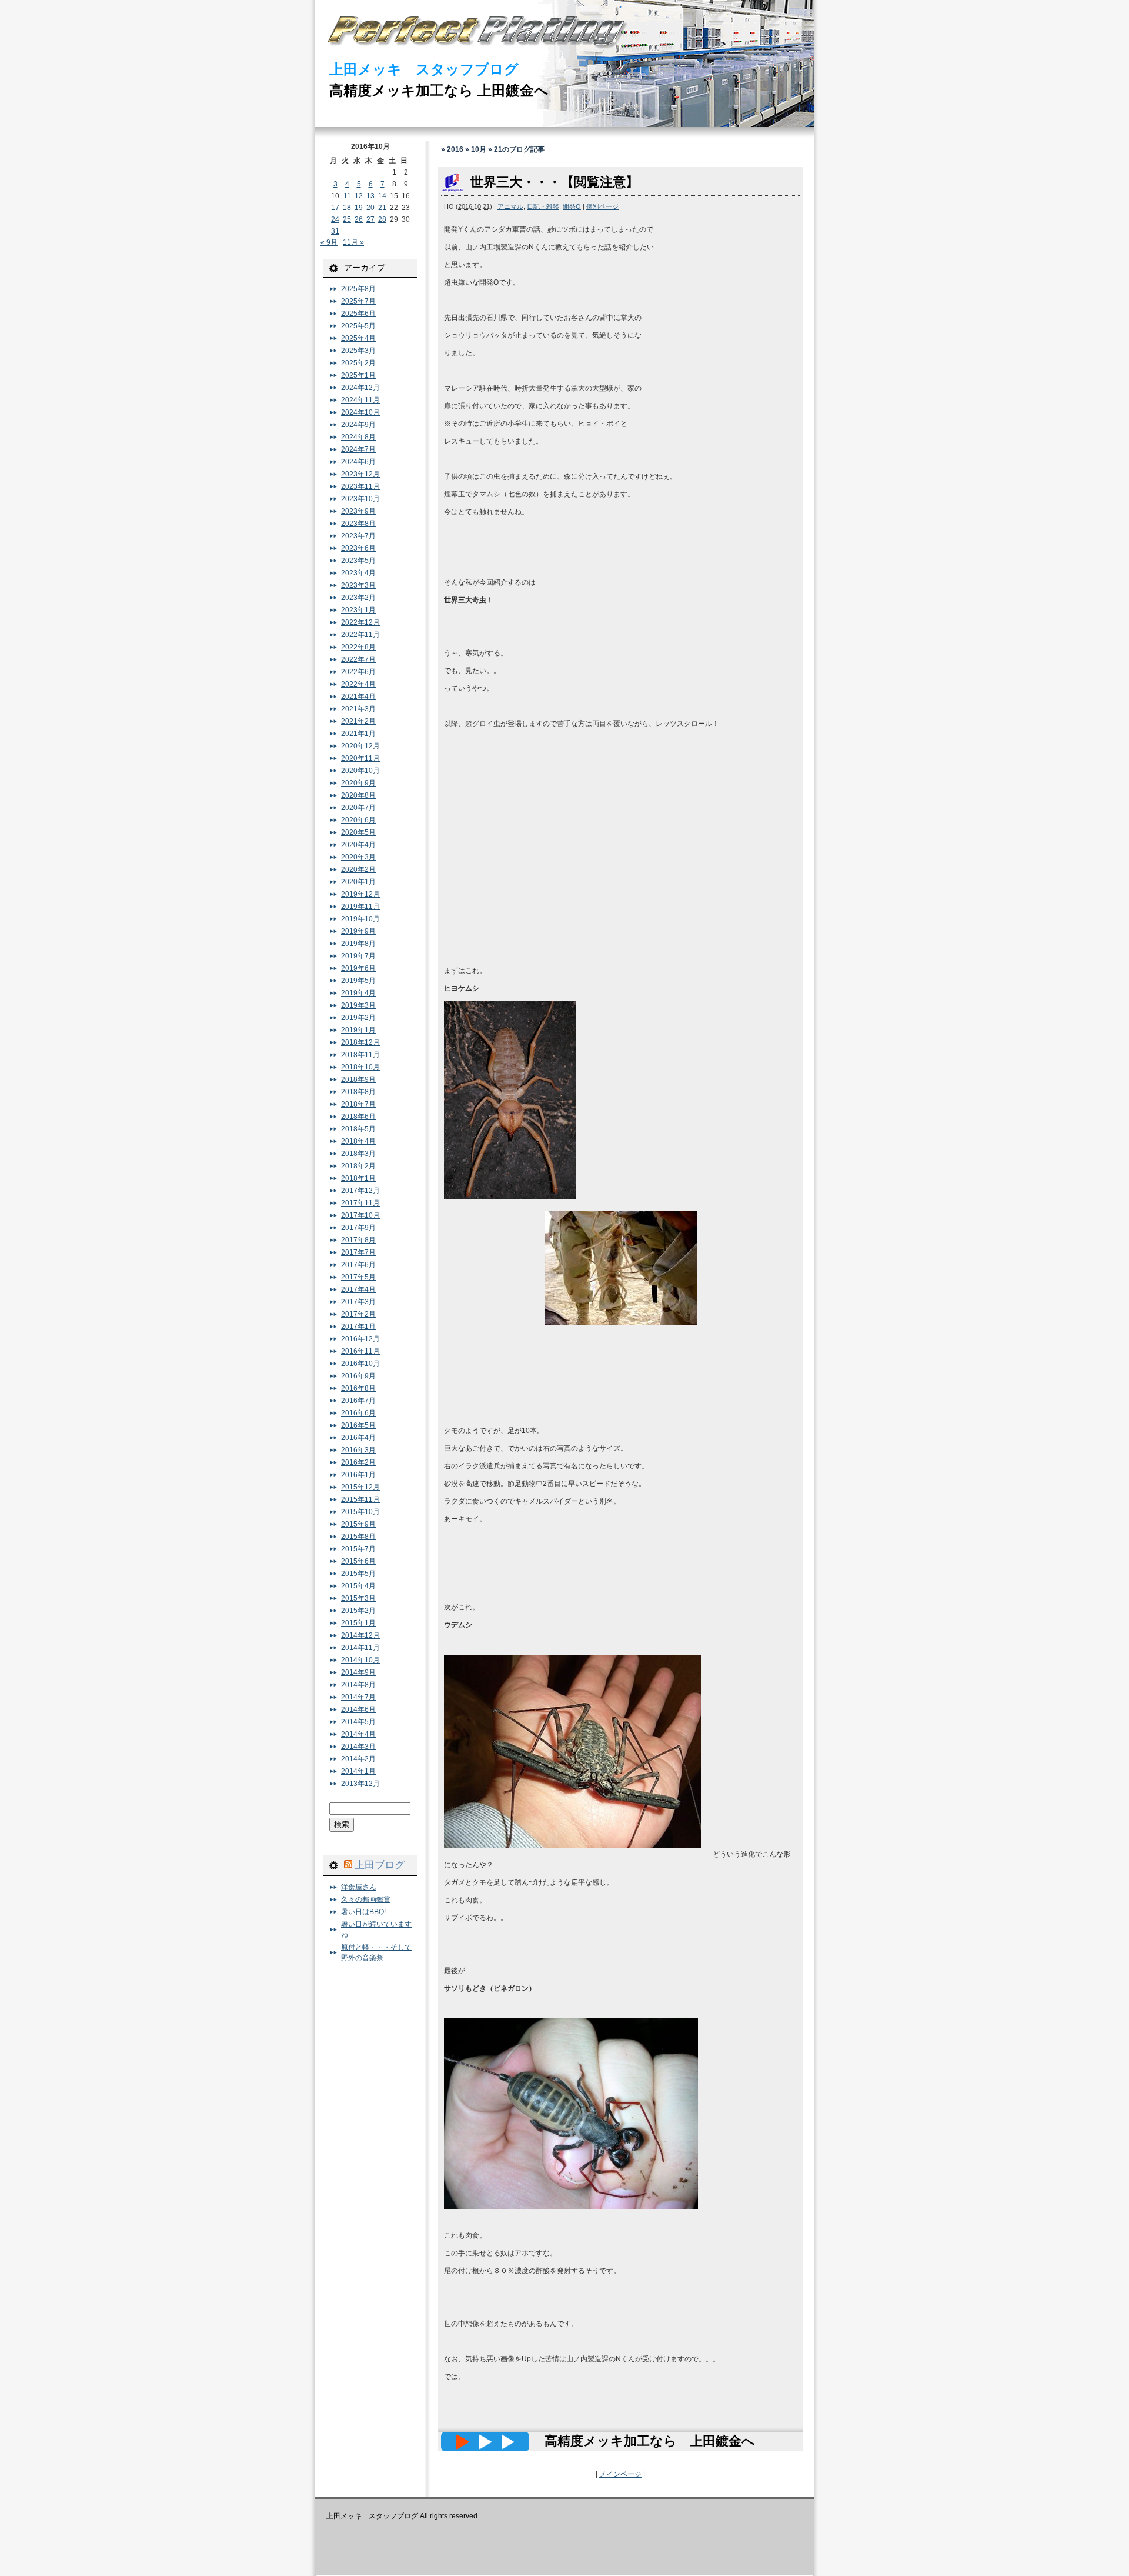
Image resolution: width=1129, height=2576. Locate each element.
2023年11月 (360, 486)
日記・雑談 (543, 206)
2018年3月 (358, 1154)
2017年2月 (358, 1314)
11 (347, 196)
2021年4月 (358, 697)
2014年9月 (358, 1672)
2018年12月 (360, 1042)
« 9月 (329, 242)
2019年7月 (358, 956)
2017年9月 (358, 1228)
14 (382, 196)
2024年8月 (358, 437)
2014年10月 (360, 1660)
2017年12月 (360, 1191)
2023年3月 (358, 585)
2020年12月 (360, 746)
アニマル (510, 206)
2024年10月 (360, 412)
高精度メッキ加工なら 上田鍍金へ (439, 90)
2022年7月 (358, 659)
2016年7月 (358, 1401)
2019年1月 (358, 1030)
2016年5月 (358, 1425)
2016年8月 (358, 1388)
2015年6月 (358, 1561)
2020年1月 (358, 882)
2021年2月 (358, 721)
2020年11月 (360, 758)
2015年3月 (358, 1598)
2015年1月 (358, 1623)
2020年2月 (358, 869)
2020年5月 (358, 832)
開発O (572, 206)
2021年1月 (358, 734)
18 (347, 208)
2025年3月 (358, 351)
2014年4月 (358, 1734)
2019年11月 (360, 907)
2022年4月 (358, 684)
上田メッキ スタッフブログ (424, 69)
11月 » (353, 242)
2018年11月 (360, 1055)
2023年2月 (358, 598)
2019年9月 (358, 931)
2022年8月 (358, 647)
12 (359, 196)
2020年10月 (360, 771)
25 (347, 219)
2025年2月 (358, 363)
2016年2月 (358, 1462)
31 (335, 231)
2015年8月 (358, 1537)
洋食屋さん (359, 1887)
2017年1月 (358, 1327)
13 (370, 196)
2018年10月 (360, 1067)
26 (359, 219)
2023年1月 (358, 610)
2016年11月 (360, 1351)
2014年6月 (358, 1709)
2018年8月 (358, 1092)
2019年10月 (360, 919)
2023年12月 (360, 474)
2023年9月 (358, 511)
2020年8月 (358, 795)
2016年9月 (358, 1376)
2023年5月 (358, 561)
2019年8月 (358, 944)
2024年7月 (358, 449)
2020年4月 (358, 845)
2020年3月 (358, 857)
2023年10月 (360, 499)
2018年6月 (358, 1117)
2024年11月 (360, 400)
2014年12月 (360, 1635)
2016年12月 (360, 1339)
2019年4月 (358, 993)
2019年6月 (358, 968)
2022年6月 (358, 672)
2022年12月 (360, 622)
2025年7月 (358, 301)
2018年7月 (358, 1104)
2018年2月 (358, 1166)
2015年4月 (358, 1586)
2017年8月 (358, 1240)
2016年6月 (358, 1413)
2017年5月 (358, 1277)
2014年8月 (358, 1685)
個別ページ (602, 206)
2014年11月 (360, 1648)
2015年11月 (360, 1499)
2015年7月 (358, 1549)
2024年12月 (360, 388)
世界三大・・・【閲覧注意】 (555, 182)
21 (382, 208)
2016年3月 (358, 1450)
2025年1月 (358, 375)
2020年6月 (358, 820)
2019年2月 (358, 1018)
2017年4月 (358, 1289)
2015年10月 (360, 1512)
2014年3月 (358, 1747)
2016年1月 (358, 1475)
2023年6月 (358, 548)
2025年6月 (358, 314)
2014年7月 (358, 1697)
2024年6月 (358, 462)
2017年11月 (360, 1203)
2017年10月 (360, 1215)
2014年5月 (358, 1722)
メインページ (620, 2474)
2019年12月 (360, 894)
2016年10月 (360, 1364)
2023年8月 (358, 524)
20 (370, 208)
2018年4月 (358, 1141)
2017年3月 (358, 1302)
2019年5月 (358, 981)
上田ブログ (380, 1865)
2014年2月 (358, 1759)
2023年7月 (358, 536)
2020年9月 (358, 783)
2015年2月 (358, 1611)
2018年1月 (358, 1178)
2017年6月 (358, 1265)
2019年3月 (358, 1005)
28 (382, 219)
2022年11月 (360, 635)
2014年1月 (358, 1771)
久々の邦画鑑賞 (366, 1899)
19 (359, 208)
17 (335, 208)
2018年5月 (358, 1129)
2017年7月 (358, 1252)
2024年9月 (358, 425)
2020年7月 (358, 808)
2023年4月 (358, 573)
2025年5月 (358, 326)
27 (370, 219)
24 (335, 219)
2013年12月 (360, 1784)
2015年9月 (358, 1524)
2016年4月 (358, 1438)
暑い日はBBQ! (363, 1912)
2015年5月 (358, 1574)
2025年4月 (358, 338)
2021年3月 (358, 709)
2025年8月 (358, 289)
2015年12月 (360, 1487)
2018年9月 (358, 1079)
